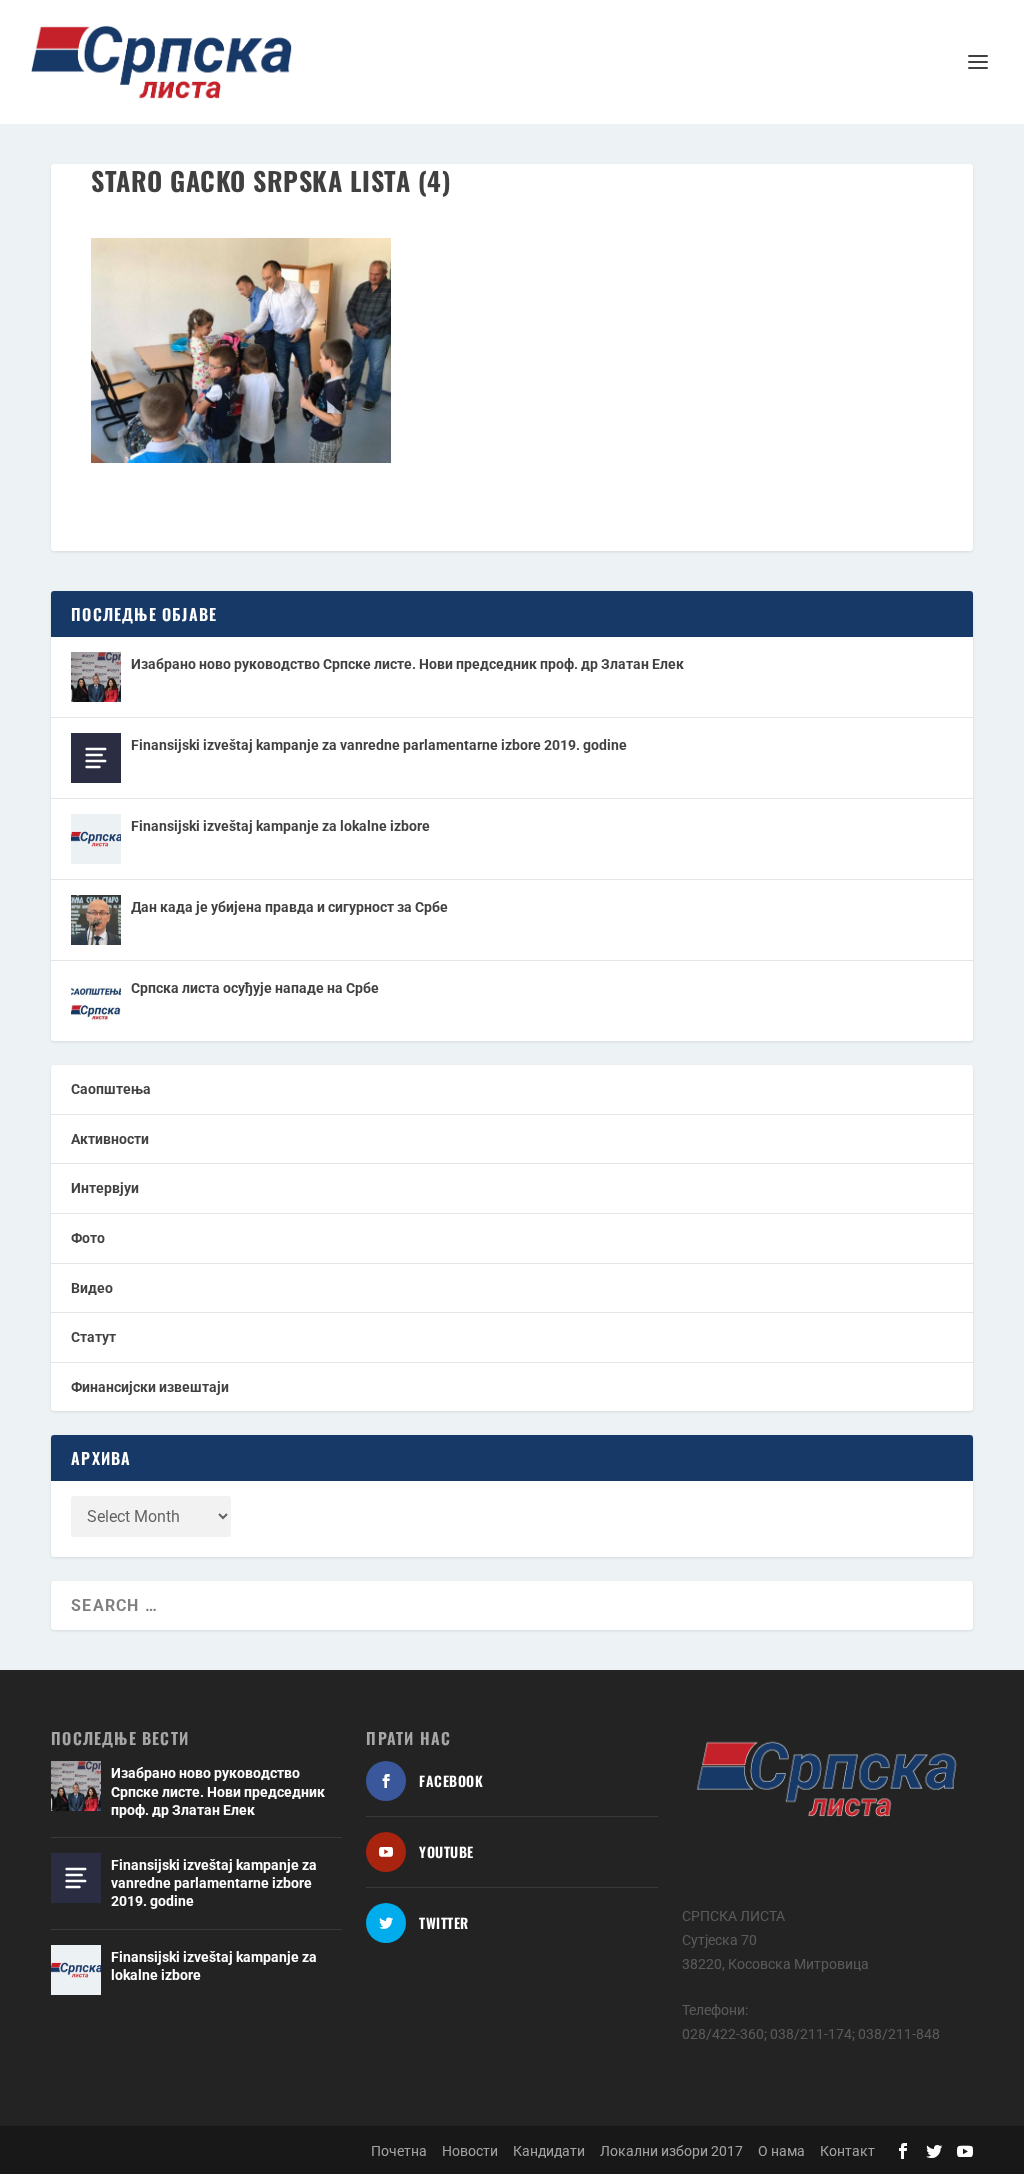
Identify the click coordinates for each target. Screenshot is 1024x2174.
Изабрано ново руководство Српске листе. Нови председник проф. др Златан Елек (407, 664)
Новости (470, 2151)
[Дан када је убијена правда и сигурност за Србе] (96, 920)
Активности (110, 1139)
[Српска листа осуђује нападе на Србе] (96, 1001)
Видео (92, 1288)
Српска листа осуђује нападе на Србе (255, 988)
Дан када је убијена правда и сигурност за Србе (289, 907)
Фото (88, 1238)
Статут (93, 1337)
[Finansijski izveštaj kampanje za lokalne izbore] (96, 839)
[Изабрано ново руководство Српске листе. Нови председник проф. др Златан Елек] (96, 677)
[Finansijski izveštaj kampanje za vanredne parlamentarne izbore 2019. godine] (96, 758)
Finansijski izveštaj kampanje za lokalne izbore (280, 826)
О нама (781, 2151)
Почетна (399, 2151)
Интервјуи (105, 1188)
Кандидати (549, 2151)
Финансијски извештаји (150, 1387)
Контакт (847, 2151)
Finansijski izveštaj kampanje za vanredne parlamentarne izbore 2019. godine (379, 745)
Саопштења (111, 1089)
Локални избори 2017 (671, 2151)
